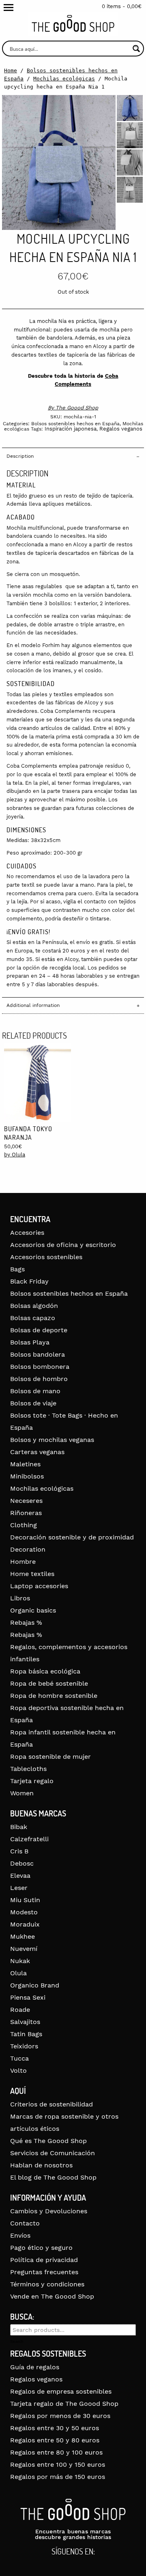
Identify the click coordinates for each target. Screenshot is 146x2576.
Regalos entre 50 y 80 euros (55, 2440)
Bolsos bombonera (40, 1367)
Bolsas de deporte (39, 1330)
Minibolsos (27, 1476)
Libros (20, 1598)
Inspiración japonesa (71, 429)
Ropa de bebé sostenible (49, 1683)
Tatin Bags (26, 2034)
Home (11, 70)
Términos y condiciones (47, 2284)
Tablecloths (28, 1769)
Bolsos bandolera (38, 1354)
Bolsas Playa (30, 1342)
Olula (18, 1973)
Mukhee (23, 1936)
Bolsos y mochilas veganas (52, 1440)
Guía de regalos (35, 2367)
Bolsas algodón (34, 1306)
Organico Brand (35, 1985)
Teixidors (24, 2046)
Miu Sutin (25, 1900)
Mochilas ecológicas (64, 79)
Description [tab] (20, 456)
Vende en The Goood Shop (52, 2296)
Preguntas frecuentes (44, 2272)
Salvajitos (25, 2022)
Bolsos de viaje (33, 1403)
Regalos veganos (121, 429)
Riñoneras (26, 1513)
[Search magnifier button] (136, 49)
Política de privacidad (44, 2260)
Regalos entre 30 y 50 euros (55, 2428)
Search (17, 2342)
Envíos (20, 2235)
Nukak (20, 1961)
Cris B (19, 1851)
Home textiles (32, 1574)
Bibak (19, 1827)
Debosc (22, 1863)
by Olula (15, 1155)
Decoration (28, 1549)
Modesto (24, 1912)
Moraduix (25, 1924)
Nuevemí (24, 1949)
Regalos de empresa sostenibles (61, 2391)
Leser (19, 1888)
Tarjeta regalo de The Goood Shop (64, 2404)
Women (22, 1793)
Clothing (24, 1525)
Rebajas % (26, 1622)
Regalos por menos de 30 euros (60, 2416)
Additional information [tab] (33, 1005)
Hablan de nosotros (41, 2165)
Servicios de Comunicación (53, 2153)
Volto (18, 2071)
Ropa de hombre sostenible (54, 1696)
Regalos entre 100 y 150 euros (58, 2465)
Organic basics (33, 1610)
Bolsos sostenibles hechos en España (75, 424)
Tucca (19, 2058)
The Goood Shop (77, 408)
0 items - (122, 6)
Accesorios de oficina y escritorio (63, 1245)
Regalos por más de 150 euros (58, 2477)
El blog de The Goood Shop (53, 2177)
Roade (20, 2010)
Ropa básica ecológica (45, 1671)
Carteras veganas (37, 1452)
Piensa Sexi (28, 1997)
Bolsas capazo (33, 1318)
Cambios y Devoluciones (49, 2211)
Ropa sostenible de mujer (50, 1757)
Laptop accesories (39, 1586)
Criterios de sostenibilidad (52, 2104)
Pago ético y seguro (41, 2248)
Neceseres (26, 1501)
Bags (17, 1269)
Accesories (27, 1233)
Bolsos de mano (35, 1391)
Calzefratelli (29, 1839)
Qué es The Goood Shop (48, 2141)
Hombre (23, 1562)
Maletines (25, 1464)
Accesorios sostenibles (46, 1257)
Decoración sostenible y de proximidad (72, 1537)
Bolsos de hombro (39, 1379)
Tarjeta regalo (32, 1781)
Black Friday (29, 1281)
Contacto (25, 2223)
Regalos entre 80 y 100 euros (56, 2452)
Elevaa (20, 1876)
